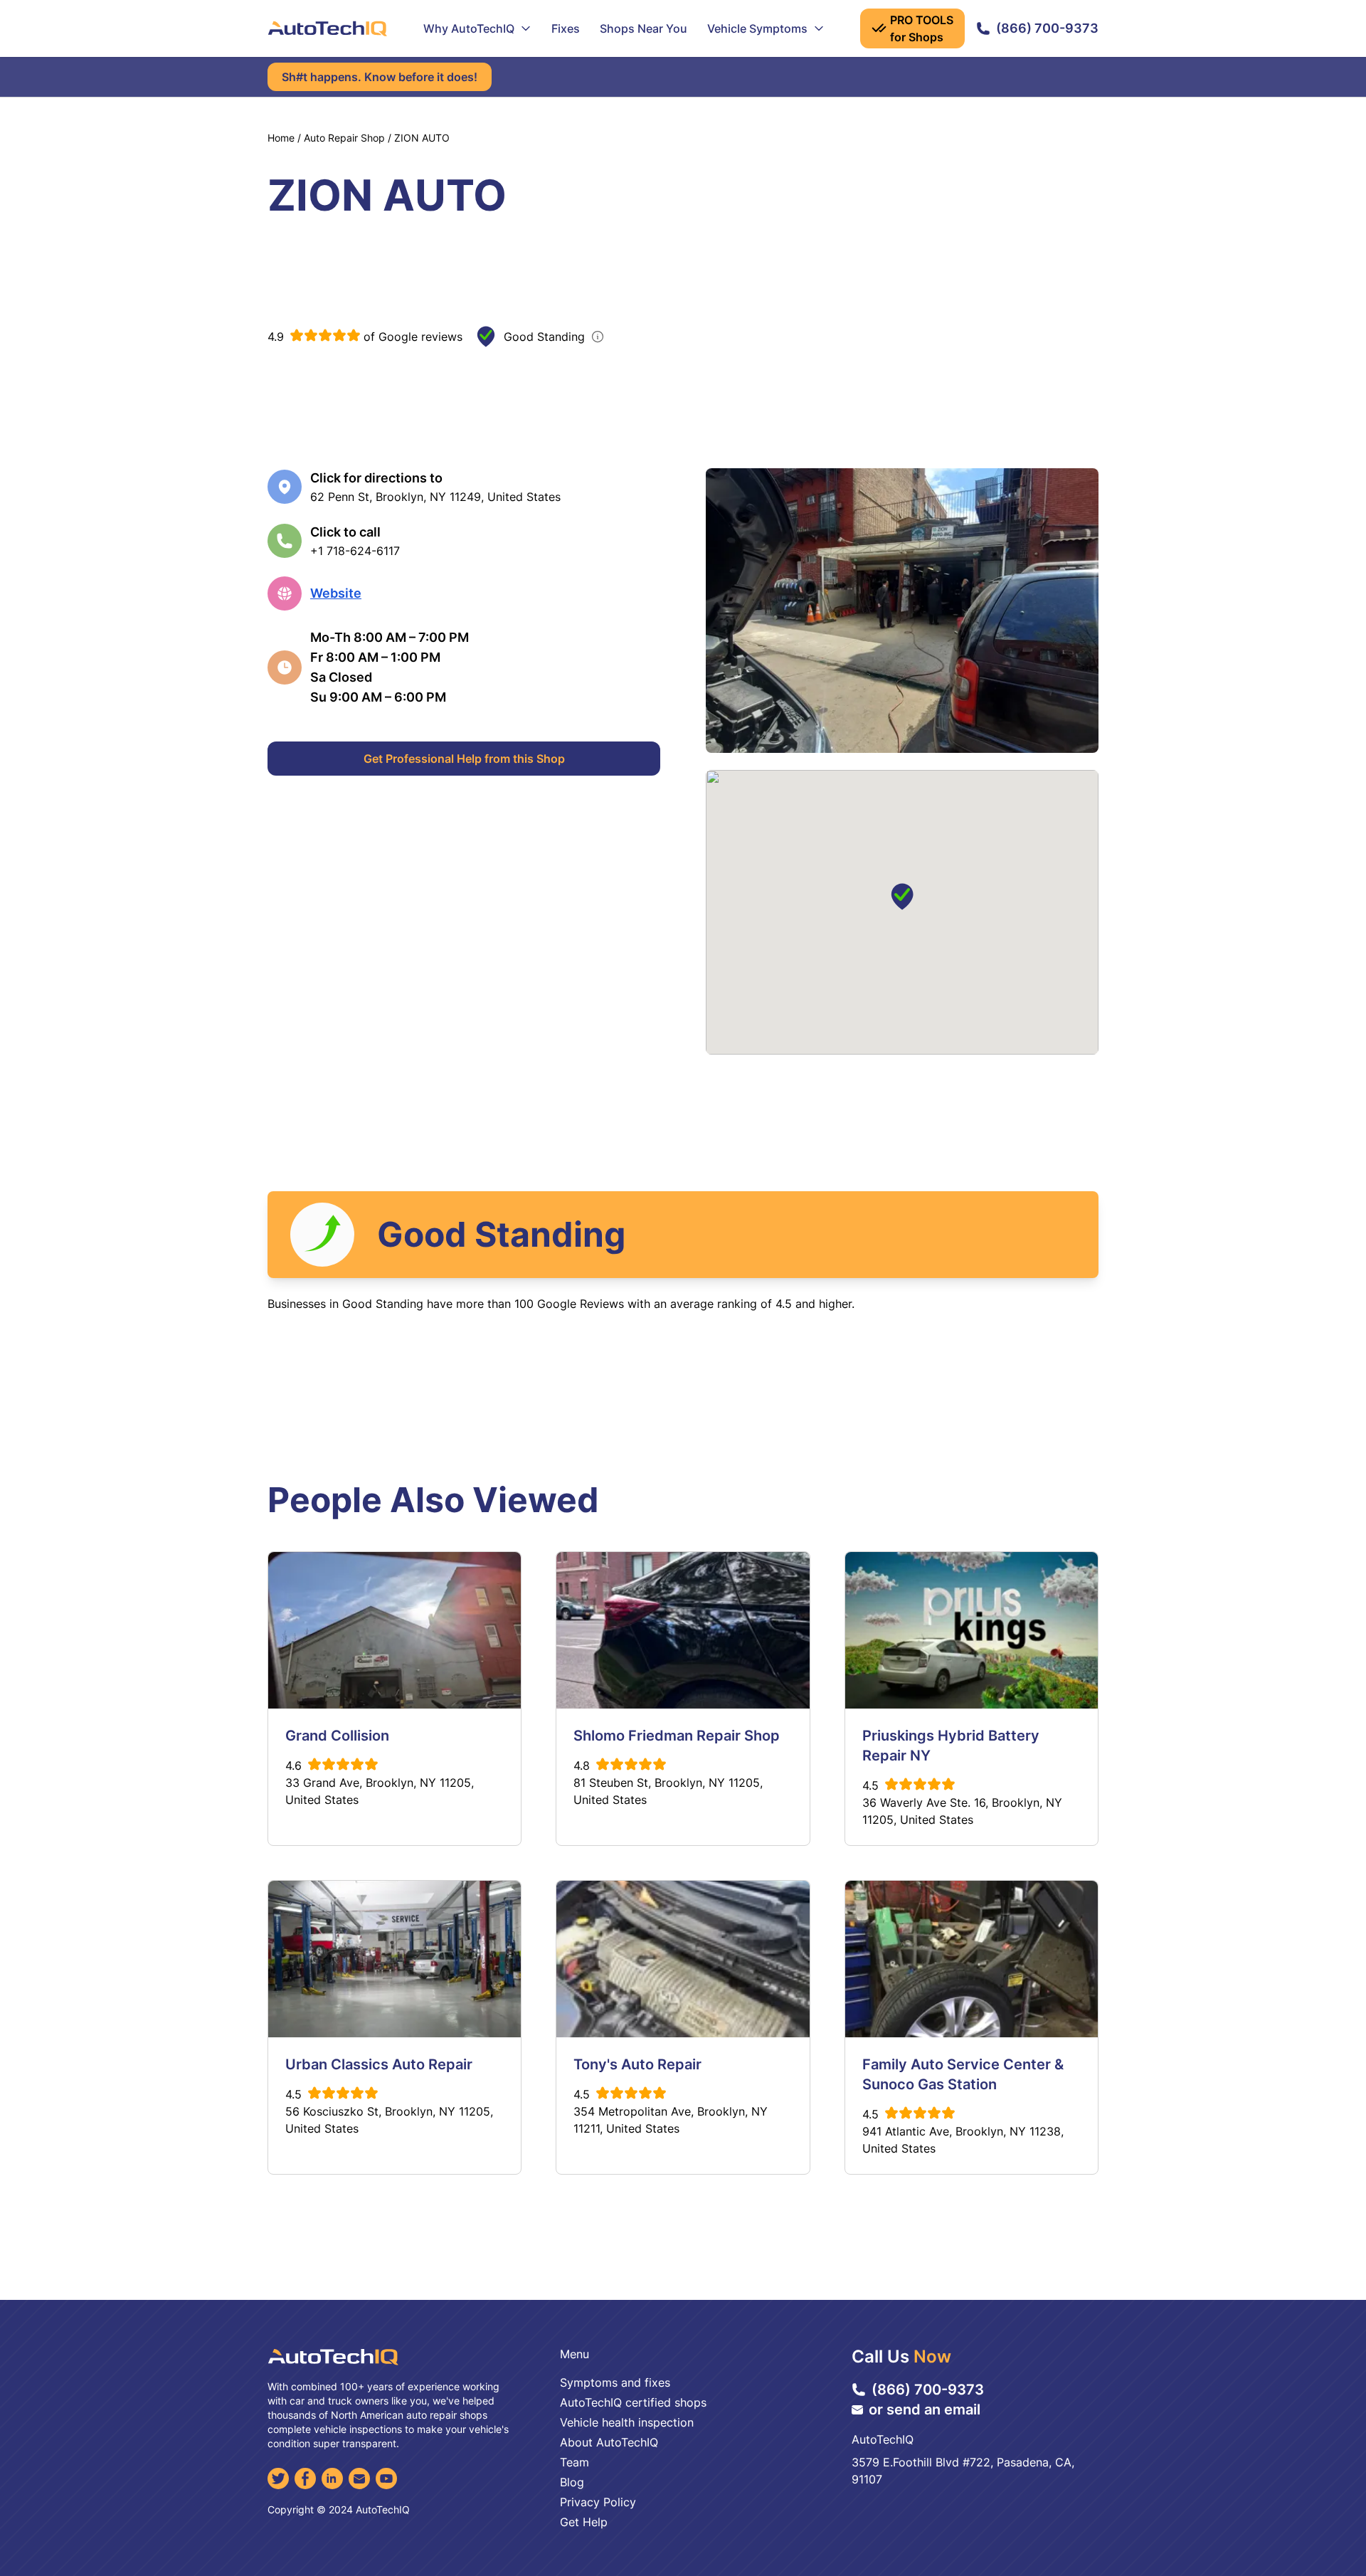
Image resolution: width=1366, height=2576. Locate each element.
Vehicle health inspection (627, 2422)
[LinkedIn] (332, 2479)
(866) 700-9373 (1047, 28)
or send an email (925, 2409)
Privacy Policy (598, 2502)
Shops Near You (644, 28)
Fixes (566, 28)
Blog (572, 2482)
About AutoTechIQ (609, 2442)
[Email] (359, 2479)
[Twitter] (278, 2479)
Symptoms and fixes (615, 2382)
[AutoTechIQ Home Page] (327, 28)
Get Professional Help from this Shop (464, 759)
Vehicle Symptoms (757, 28)
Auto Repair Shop (344, 138)
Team (575, 2462)
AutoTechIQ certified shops (633, 2402)
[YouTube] (386, 2479)
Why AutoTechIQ (469, 28)
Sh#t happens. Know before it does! (380, 77)
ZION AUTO (422, 138)
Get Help (584, 2522)
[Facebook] (305, 2479)
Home (281, 138)
